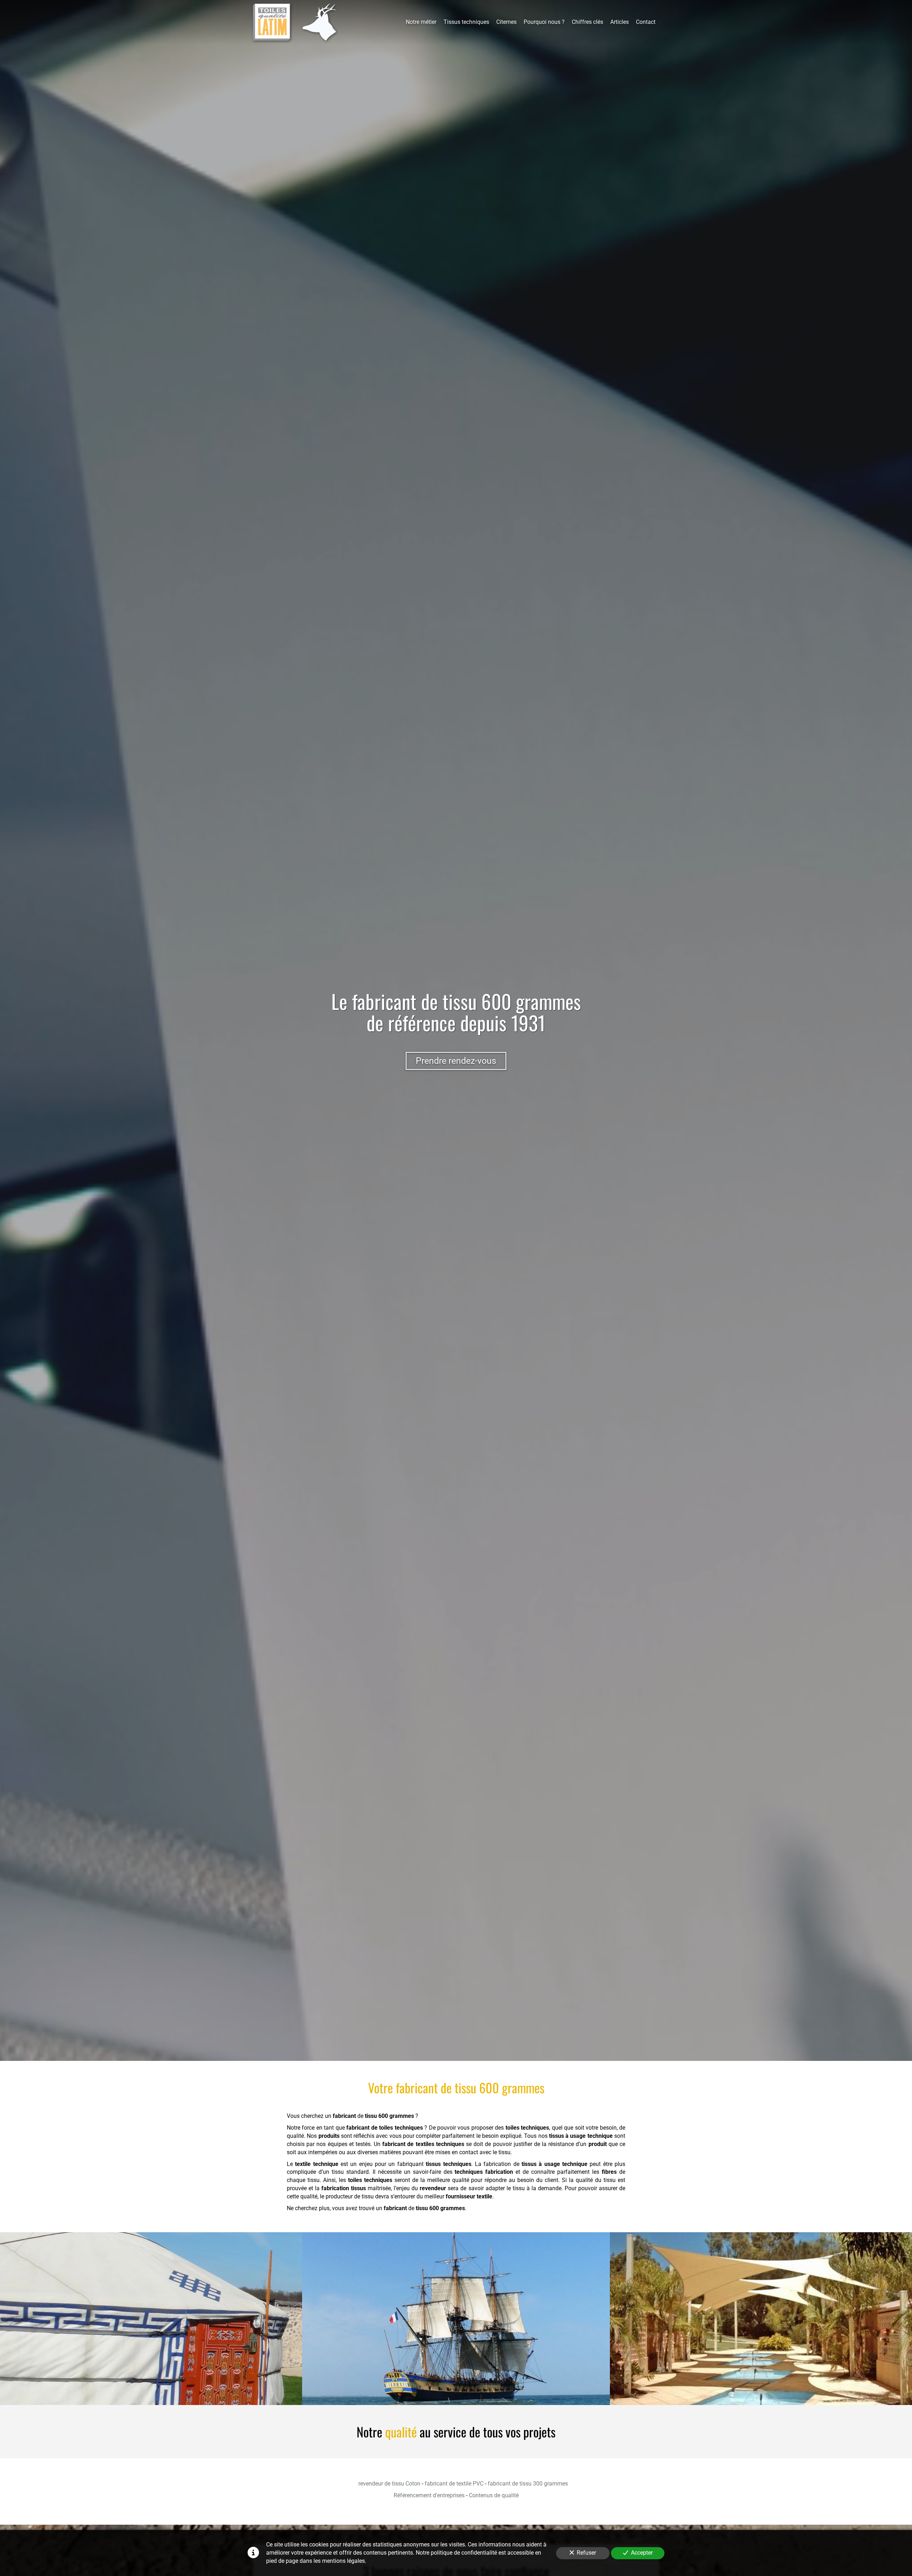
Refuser (586, 2553)
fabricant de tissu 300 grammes (528, 2484)
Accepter (642, 2553)
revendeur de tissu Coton (389, 2484)
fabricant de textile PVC (454, 2484)
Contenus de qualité (494, 2495)
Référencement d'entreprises (429, 2495)
